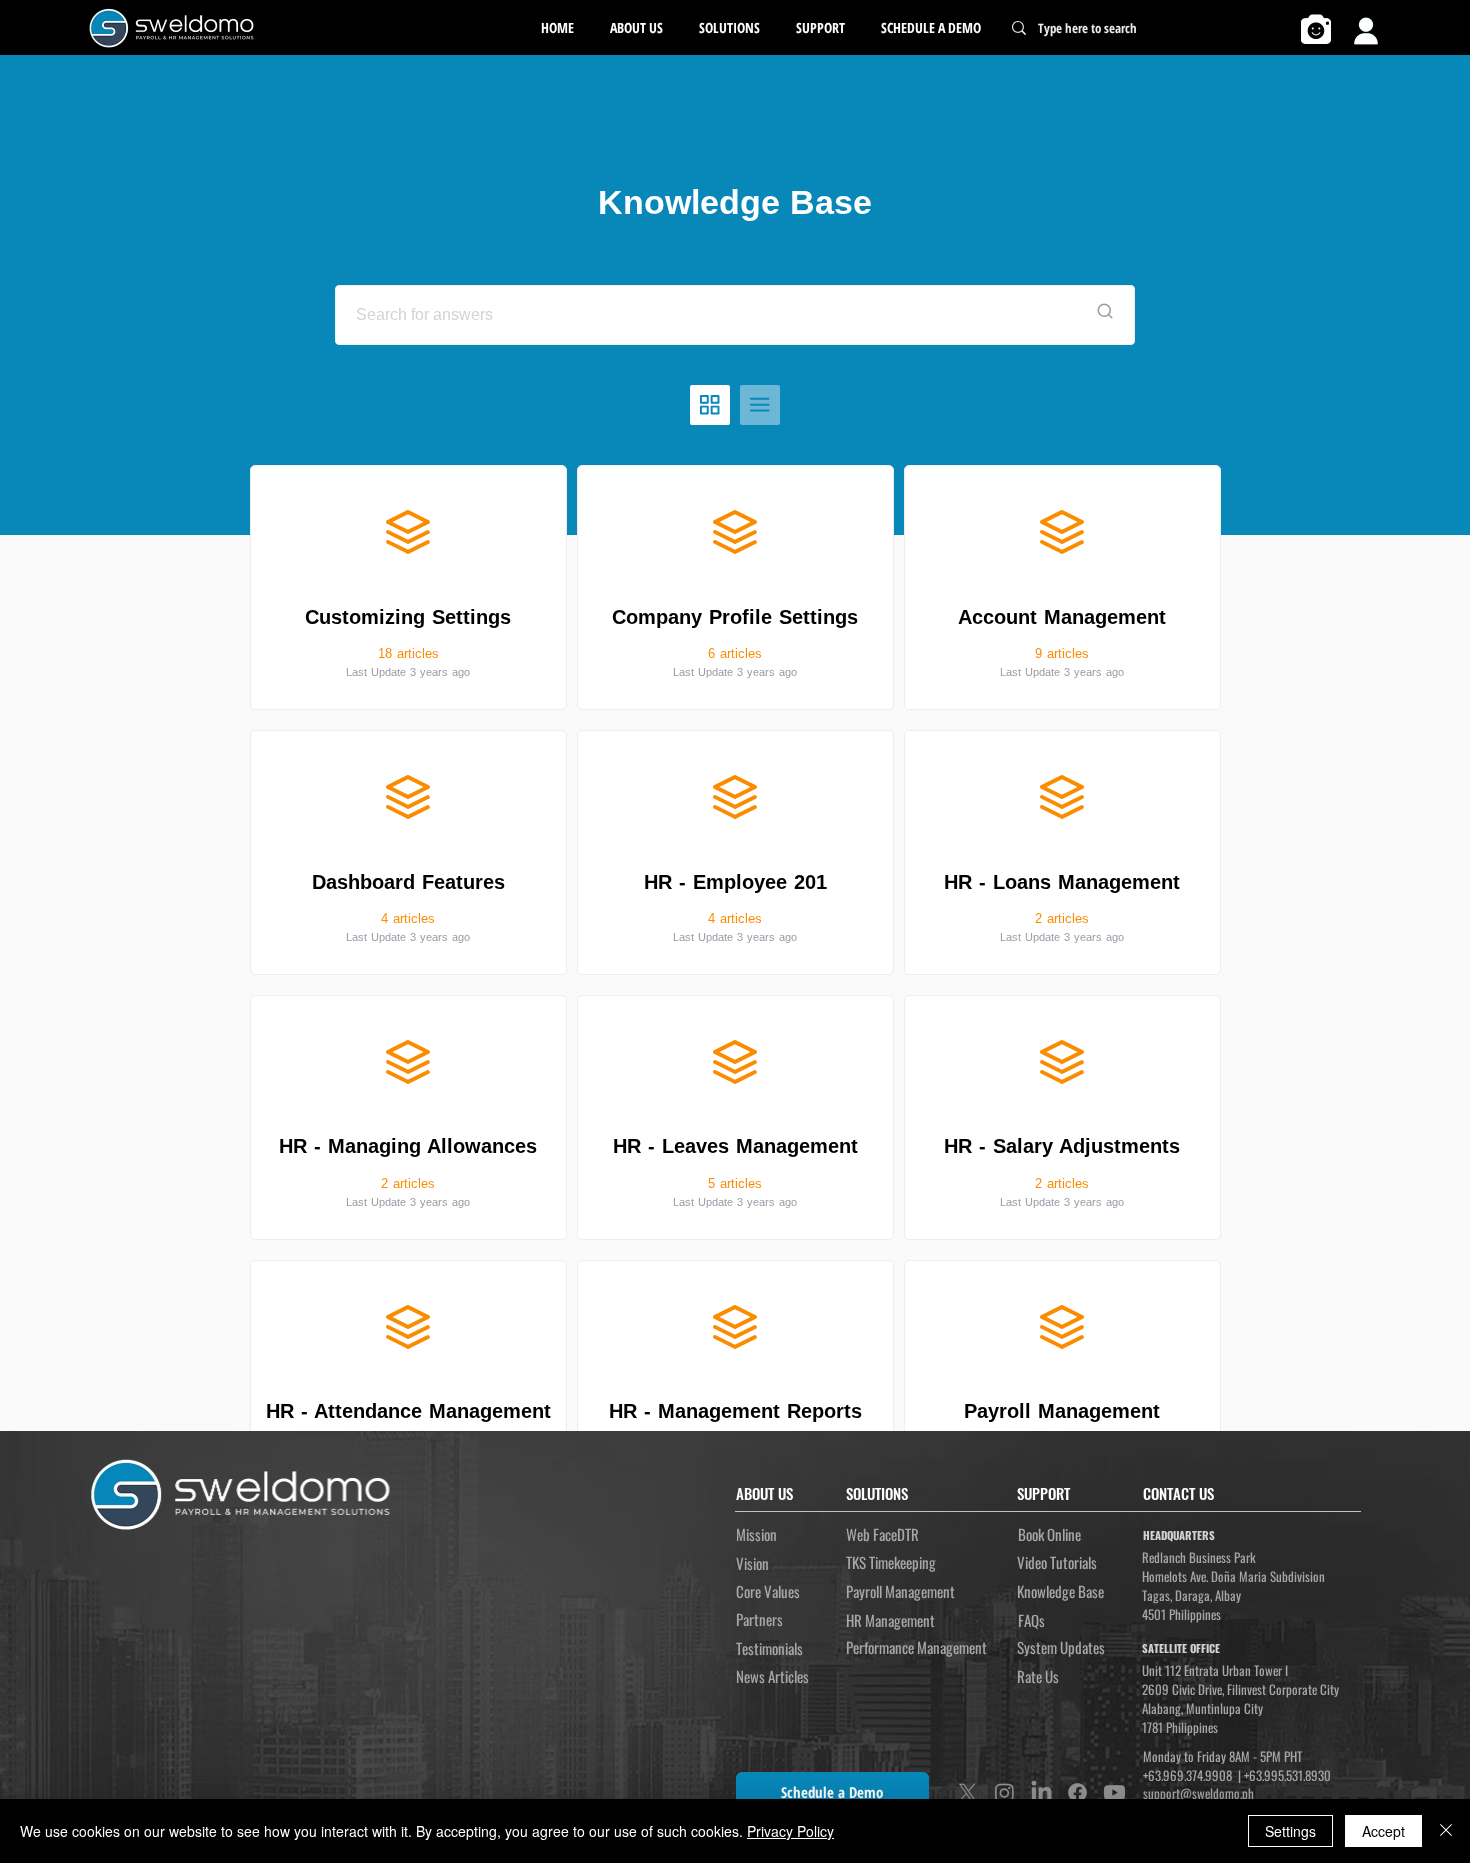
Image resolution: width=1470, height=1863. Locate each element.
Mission (756, 1534)
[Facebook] (1077, 1792)
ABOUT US (764, 1493)
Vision (752, 1563)
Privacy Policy (790, 1831)
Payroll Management (900, 1591)
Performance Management (916, 1647)
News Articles (772, 1676)
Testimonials (769, 1648)
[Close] (1446, 1831)
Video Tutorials (1057, 1562)
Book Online (1049, 1534)
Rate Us (1038, 1676)
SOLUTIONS (877, 1493)
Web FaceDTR (882, 1534)
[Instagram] (1004, 1792)
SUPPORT (1043, 1493)
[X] (967, 1792)
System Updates (1061, 1647)
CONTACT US (1178, 1493)
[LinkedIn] (1041, 1792)
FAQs (1031, 1620)
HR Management (890, 1620)
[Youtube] (1114, 1792)
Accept (1383, 1831)
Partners (759, 1619)
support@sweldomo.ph (1198, 1793)
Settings (1290, 1831)
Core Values (768, 1591)
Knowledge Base (1060, 1591)
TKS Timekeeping (891, 1562)
